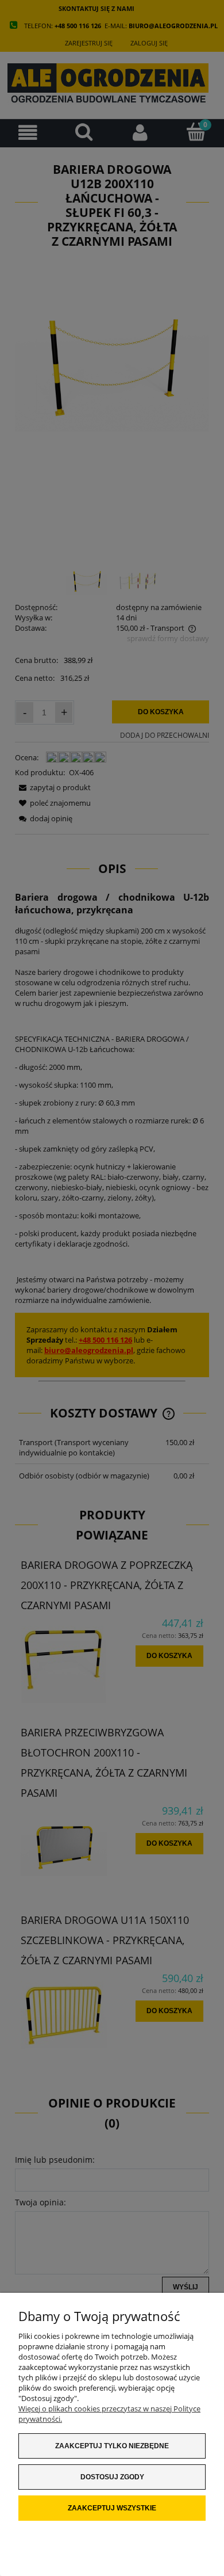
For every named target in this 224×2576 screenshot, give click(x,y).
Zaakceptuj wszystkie (112, 2508)
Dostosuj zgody (112, 2477)
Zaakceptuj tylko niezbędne (112, 2446)
